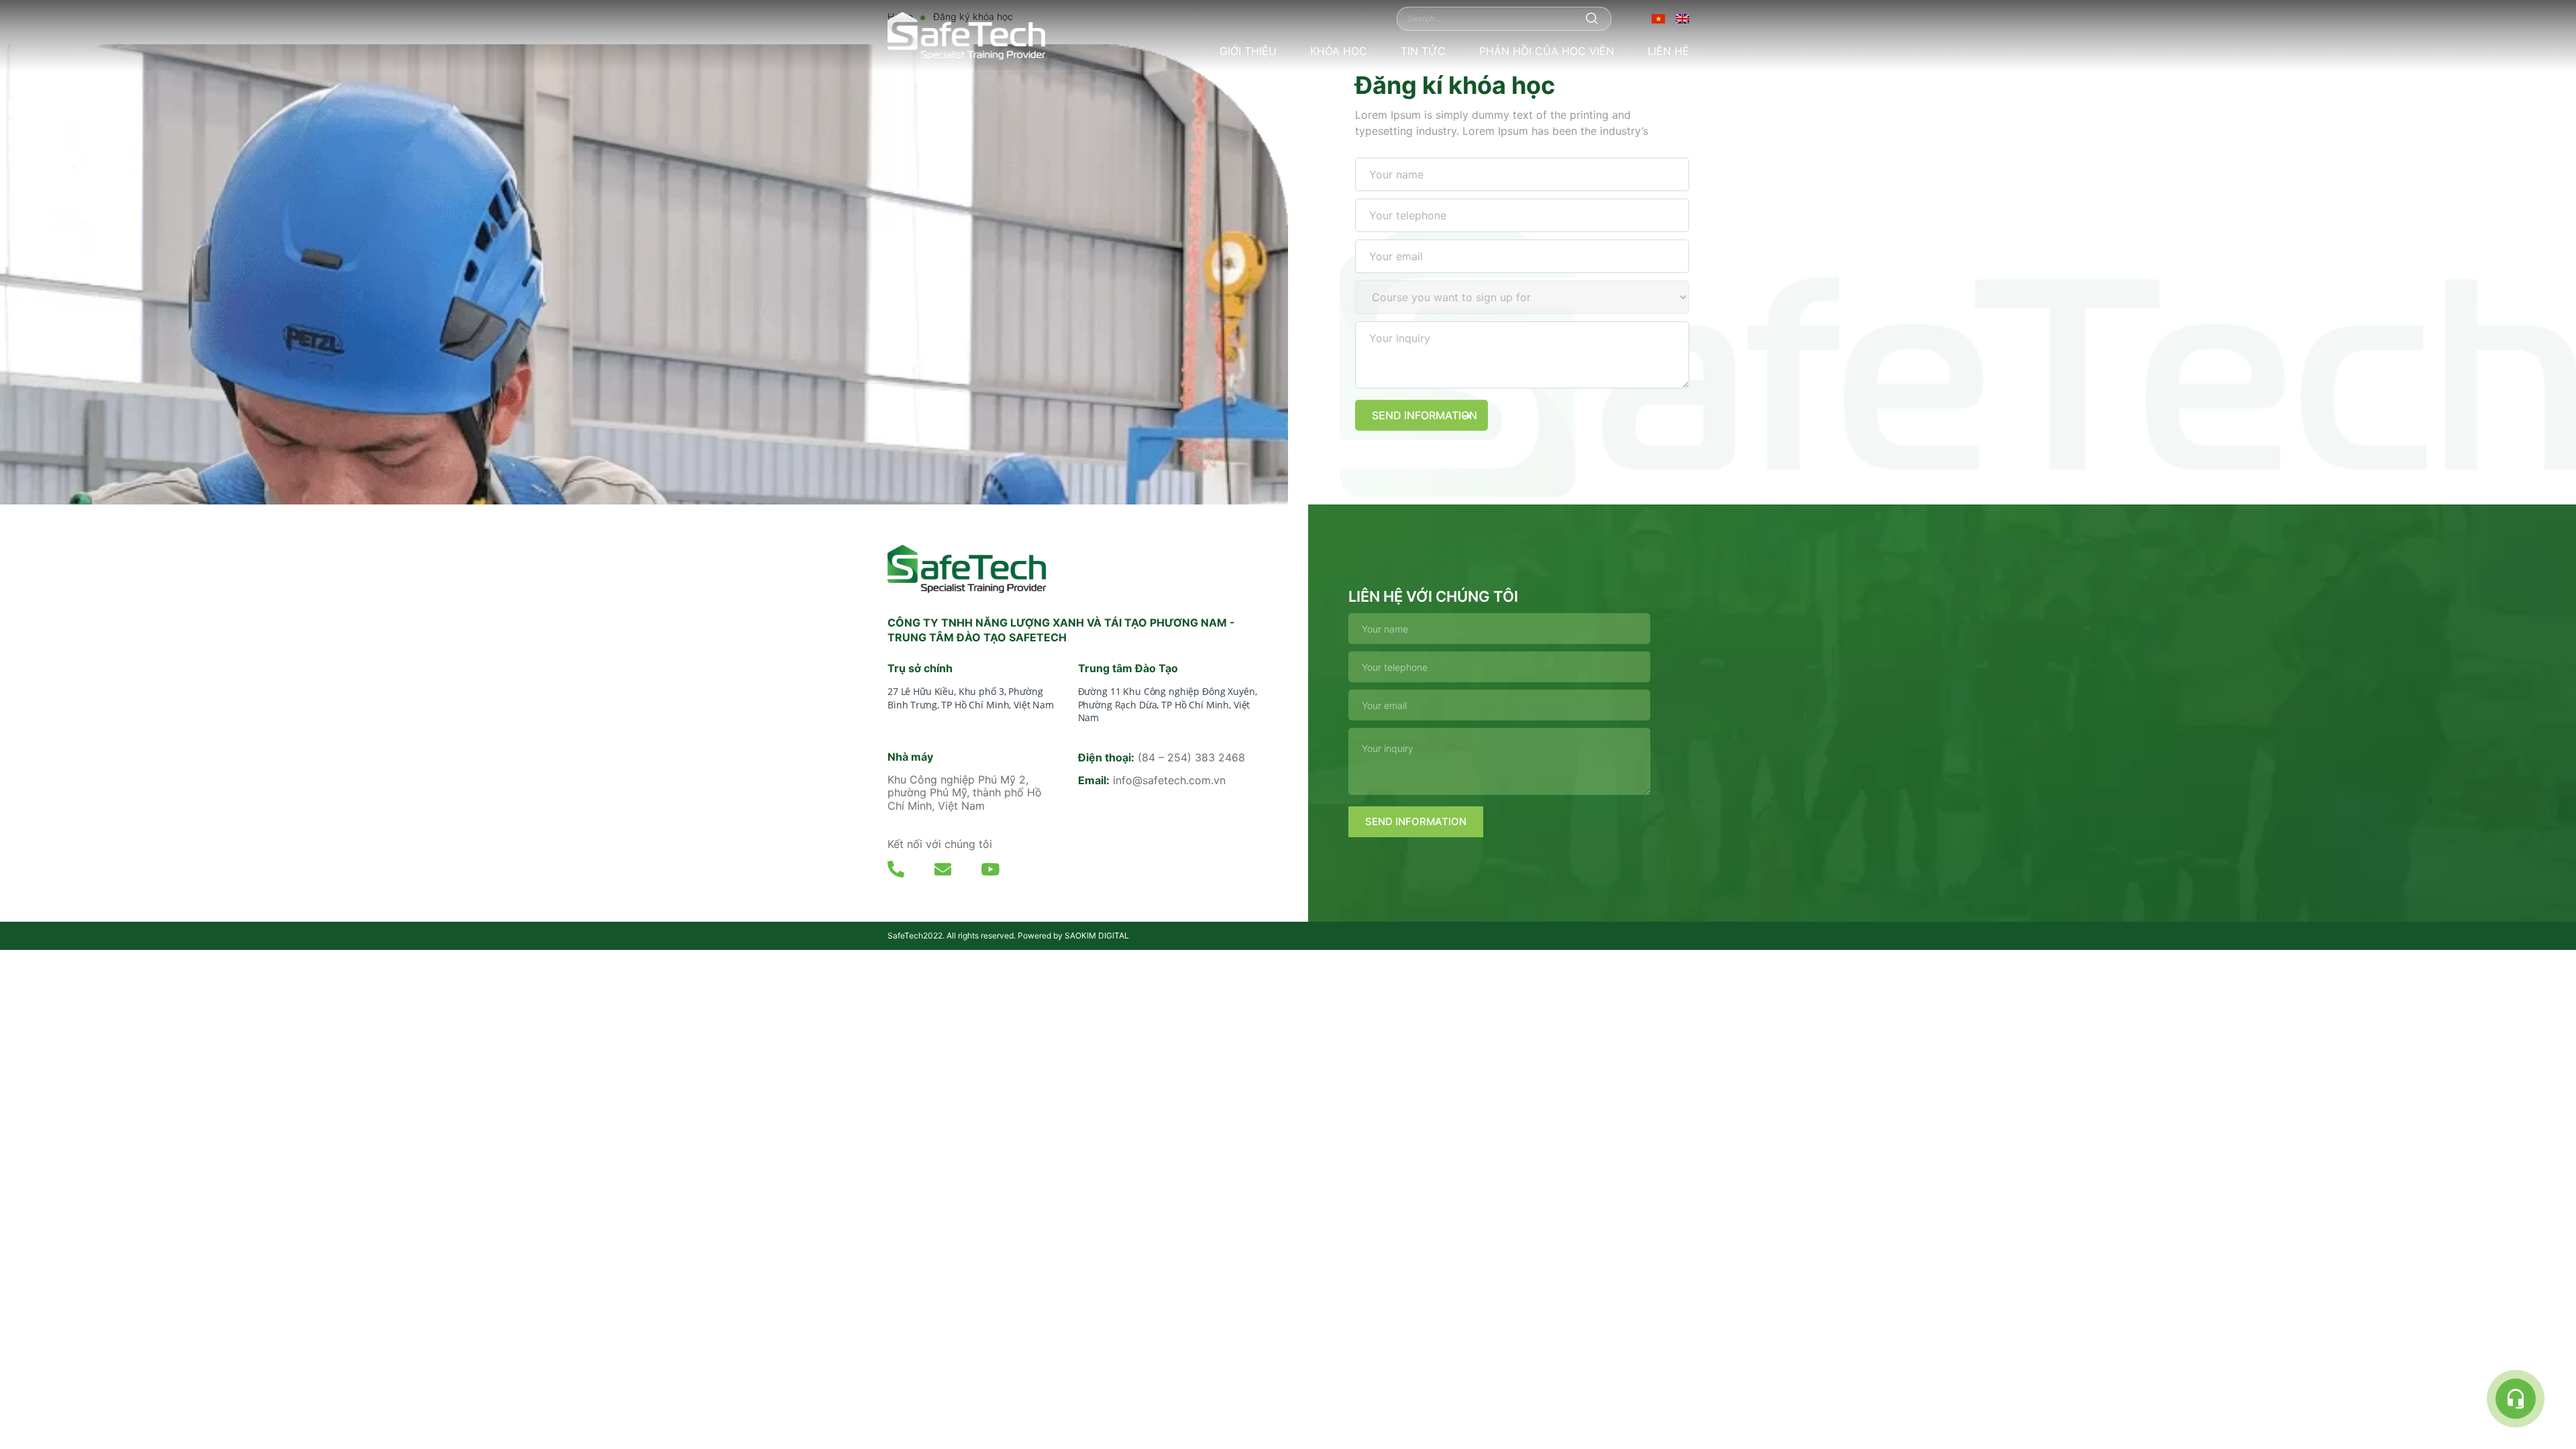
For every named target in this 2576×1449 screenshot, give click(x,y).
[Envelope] (943, 869)
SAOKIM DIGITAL (1097, 935)
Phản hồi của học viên (1547, 51)
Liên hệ (1668, 51)
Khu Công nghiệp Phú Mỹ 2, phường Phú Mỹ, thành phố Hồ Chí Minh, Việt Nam (965, 792)
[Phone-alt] (896, 869)
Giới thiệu (1248, 51)
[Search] (1592, 18)
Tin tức (1423, 51)
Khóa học (1339, 51)
